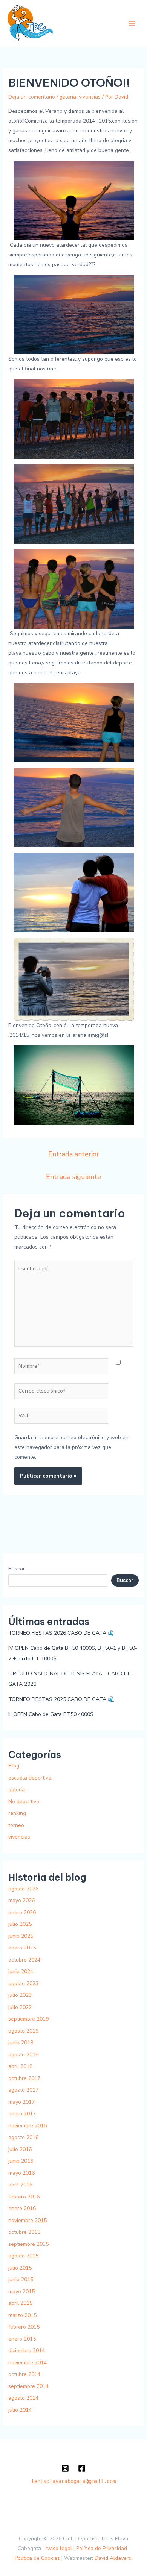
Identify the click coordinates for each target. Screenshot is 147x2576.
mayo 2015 (21, 2292)
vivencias (90, 97)
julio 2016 (20, 2149)
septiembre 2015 (28, 2244)
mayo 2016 (21, 2173)
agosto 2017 (23, 2090)
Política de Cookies (37, 2558)
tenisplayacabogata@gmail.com (73, 2481)
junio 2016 (21, 2161)
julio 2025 (20, 1924)
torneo (16, 1825)
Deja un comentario (32, 97)
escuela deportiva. (30, 1778)
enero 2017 (22, 2114)
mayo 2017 (21, 2102)
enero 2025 (22, 1948)
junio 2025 (21, 1936)
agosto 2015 (23, 2256)
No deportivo (24, 1802)
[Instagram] (65, 2468)
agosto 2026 (23, 1889)
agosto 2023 (23, 1984)
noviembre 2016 (28, 2126)
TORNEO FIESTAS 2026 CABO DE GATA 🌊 (61, 1633)
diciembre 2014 (27, 2351)
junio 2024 (21, 1971)
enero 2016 (22, 2208)
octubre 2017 (24, 2078)
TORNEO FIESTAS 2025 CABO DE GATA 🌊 (61, 1699)
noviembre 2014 (28, 2363)
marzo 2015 (22, 2315)
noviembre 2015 (28, 2220)
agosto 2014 (23, 2398)
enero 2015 (22, 2339)
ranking (17, 1813)
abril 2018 (20, 2066)
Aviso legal (59, 2548)
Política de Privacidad (102, 2548)
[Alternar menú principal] (132, 24)
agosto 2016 (23, 2137)
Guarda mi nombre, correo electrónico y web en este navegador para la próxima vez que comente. (71, 1447)
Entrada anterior (74, 1154)
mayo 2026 (21, 1900)
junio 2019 (21, 2043)
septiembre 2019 (28, 2019)
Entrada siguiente (73, 1177)
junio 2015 (21, 2279)
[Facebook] (82, 2468)
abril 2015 (20, 2303)
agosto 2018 (23, 2055)
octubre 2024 (24, 1960)
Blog (14, 1766)
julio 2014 (20, 2410)
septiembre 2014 (28, 2386)
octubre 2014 (24, 2374)
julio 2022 (20, 2007)
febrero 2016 (24, 2197)
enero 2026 (22, 1912)
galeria (68, 97)
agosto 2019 (23, 2031)
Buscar (17, 1569)
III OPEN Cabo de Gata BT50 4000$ (51, 1714)
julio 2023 (20, 1995)
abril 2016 (20, 2185)
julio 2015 (20, 2268)
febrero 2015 (24, 2327)
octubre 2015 (24, 2232)
